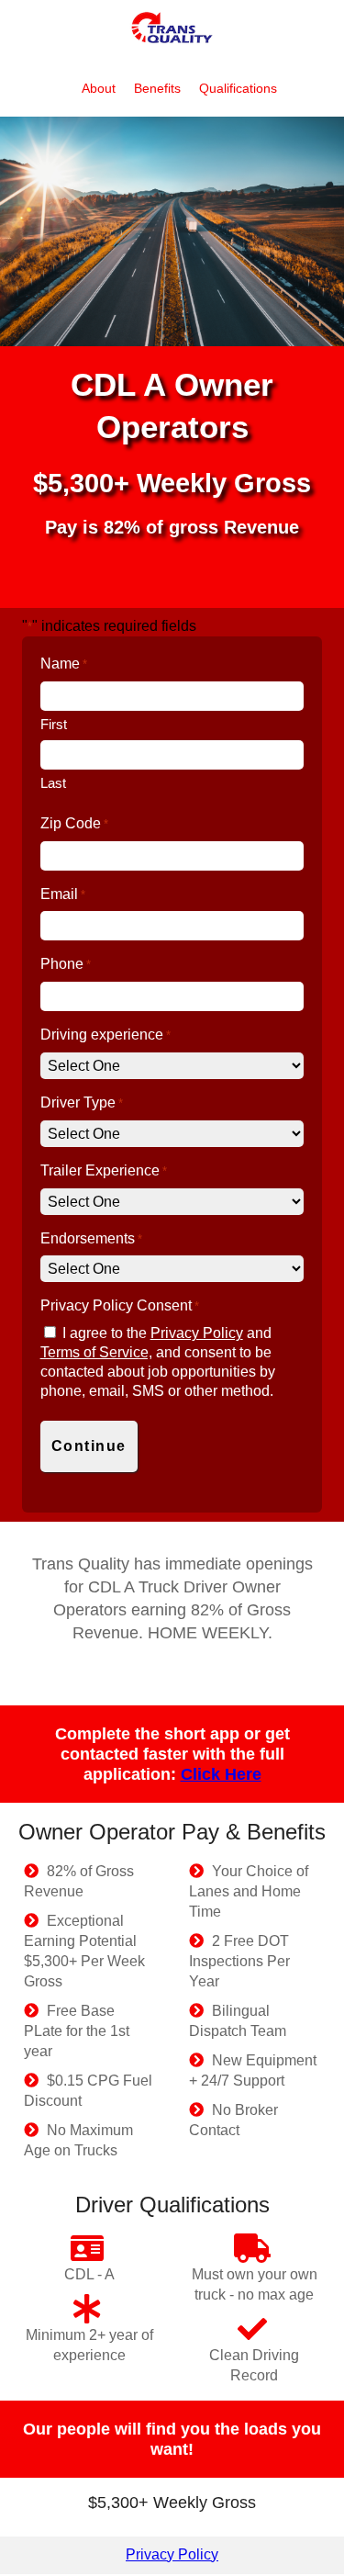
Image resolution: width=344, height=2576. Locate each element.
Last (53, 783)
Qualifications (238, 88)
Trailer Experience (104, 1170)
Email (63, 894)
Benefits (159, 88)
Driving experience (105, 1035)
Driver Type (82, 1102)
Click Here (221, 1774)
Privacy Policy (197, 1333)
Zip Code (74, 823)
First (54, 724)
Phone (66, 964)
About (100, 88)
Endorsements (91, 1238)
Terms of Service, (96, 1352)
